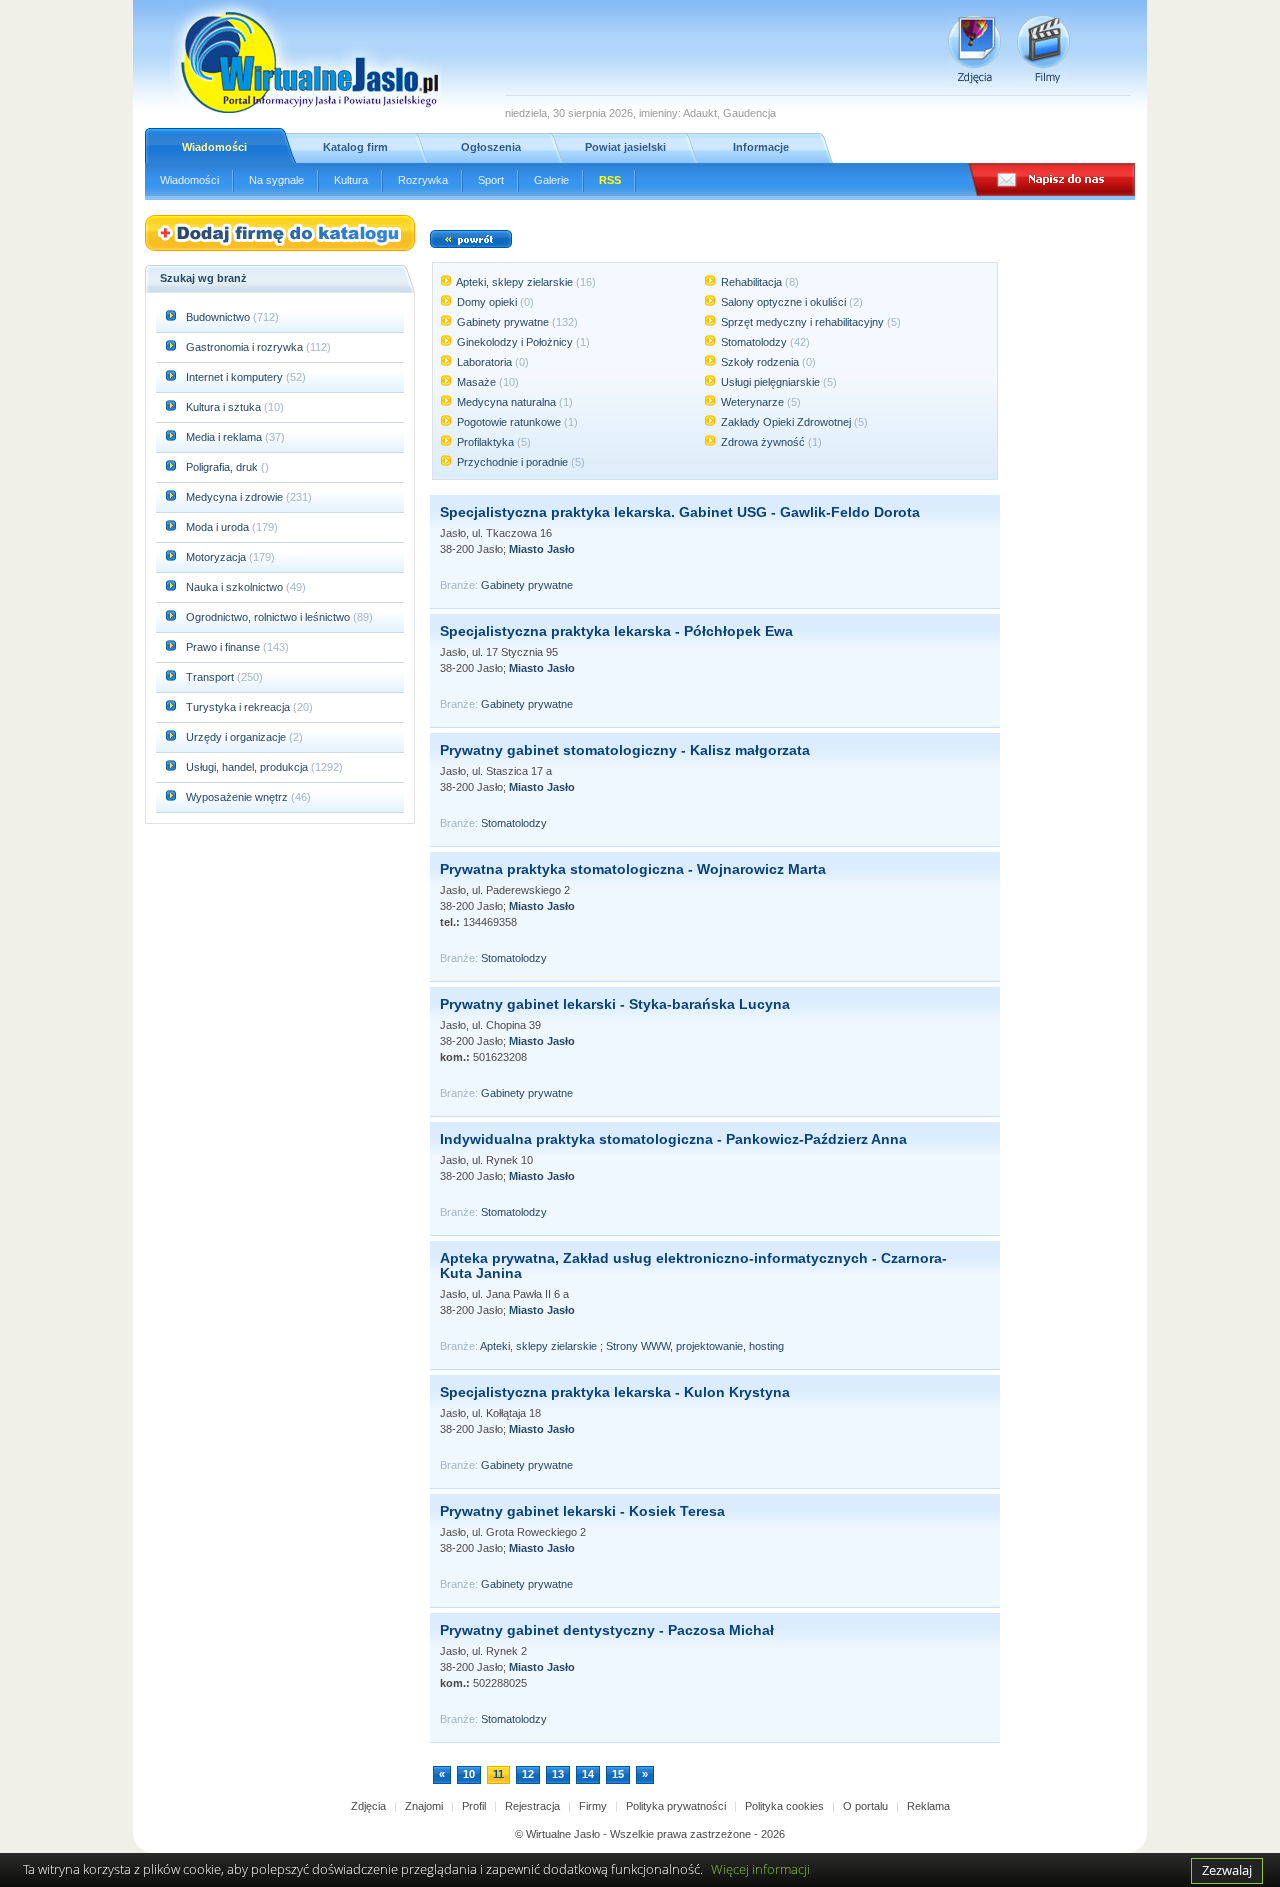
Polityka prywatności (676, 1806)
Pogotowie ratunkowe (509, 422)
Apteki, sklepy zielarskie (514, 282)
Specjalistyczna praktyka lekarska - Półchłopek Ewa (616, 631)
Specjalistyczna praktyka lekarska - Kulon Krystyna (615, 1392)
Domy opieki (487, 302)
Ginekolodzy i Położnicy (515, 342)
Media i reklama (225, 437)
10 (469, 1774)
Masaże (476, 382)
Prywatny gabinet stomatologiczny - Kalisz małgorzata (625, 750)
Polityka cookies (784, 1806)
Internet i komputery (236, 377)
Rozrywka (423, 180)
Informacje (761, 147)
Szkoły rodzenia (760, 362)
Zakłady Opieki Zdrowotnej (786, 422)
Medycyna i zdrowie (236, 497)
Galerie (551, 180)
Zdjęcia (368, 1806)
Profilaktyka (485, 442)
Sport (491, 180)
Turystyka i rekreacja (239, 707)
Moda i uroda (219, 527)
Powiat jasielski (625, 147)
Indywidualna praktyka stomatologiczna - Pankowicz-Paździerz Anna (673, 1139)
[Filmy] (1043, 49)
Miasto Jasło (542, 549)
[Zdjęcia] (974, 49)
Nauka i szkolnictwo (236, 587)
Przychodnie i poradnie (512, 462)
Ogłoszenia (491, 147)
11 (498, 1774)
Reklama (928, 1806)
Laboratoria (484, 362)
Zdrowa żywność (763, 442)
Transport (211, 677)
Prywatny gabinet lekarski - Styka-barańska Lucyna (615, 1004)
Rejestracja (532, 1806)
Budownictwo (219, 317)
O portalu (865, 1806)
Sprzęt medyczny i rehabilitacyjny (802, 322)
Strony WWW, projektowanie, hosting (695, 1346)
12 (528, 1774)
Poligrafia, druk (222, 467)
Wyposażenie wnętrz (238, 797)
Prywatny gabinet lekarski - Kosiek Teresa (582, 1511)
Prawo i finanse (224, 647)
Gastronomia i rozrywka (246, 347)
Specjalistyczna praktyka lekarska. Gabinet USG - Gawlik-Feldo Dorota (680, 512)
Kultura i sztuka (225, 407)
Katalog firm (355, 147)
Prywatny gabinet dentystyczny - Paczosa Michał (607, 1630)
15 (618, 1774)
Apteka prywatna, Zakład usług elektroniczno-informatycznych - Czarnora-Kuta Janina (693, 1265)
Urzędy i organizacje (237, 737)
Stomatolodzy (754, 342)
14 (588, 1774)
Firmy (593, 1806)
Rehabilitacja (751, 282)
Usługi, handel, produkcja (248, 767)
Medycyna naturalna (506, 402)
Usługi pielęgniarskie (770, 382)
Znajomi (424, 1806)
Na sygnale (276, 180)
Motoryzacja (217, 557)
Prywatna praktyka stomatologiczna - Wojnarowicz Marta (633, 869)
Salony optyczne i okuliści (783, 302)
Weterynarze (752, 402)
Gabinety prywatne (503, 322)
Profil (474, 1806)
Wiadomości (214, 147)
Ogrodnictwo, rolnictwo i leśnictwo (269, 617)
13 (558, 1774)
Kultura (351, 180)
